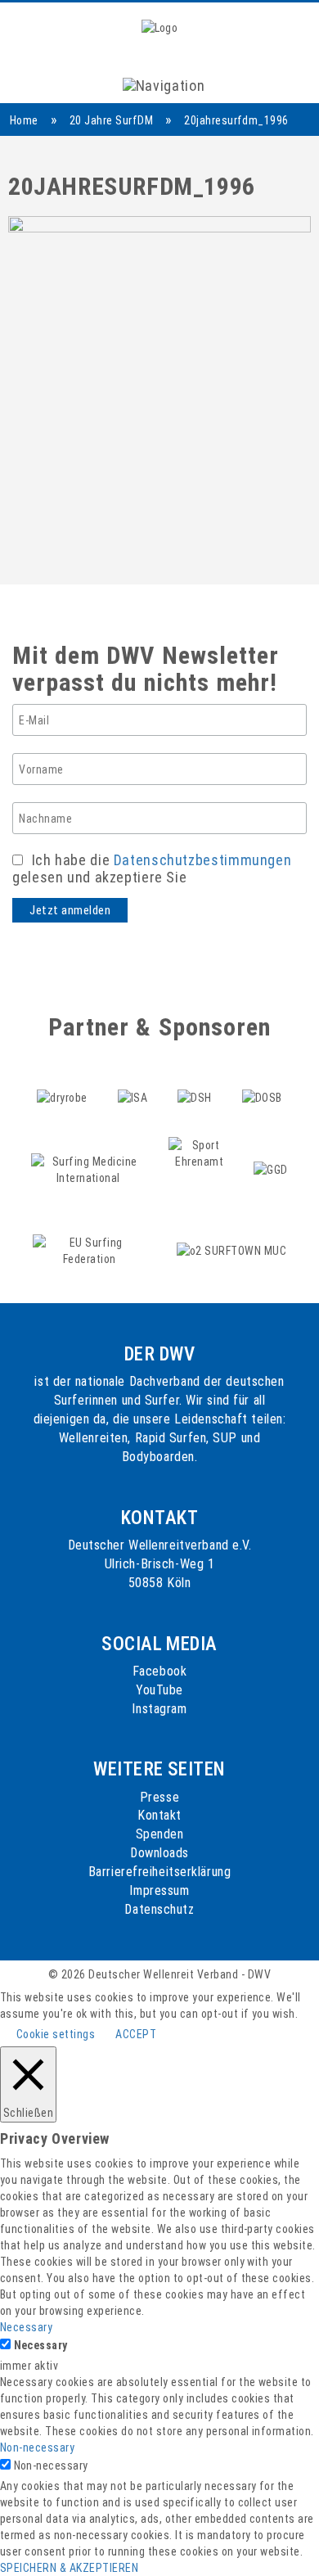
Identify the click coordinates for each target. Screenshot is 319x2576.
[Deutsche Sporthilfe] (196, 1080)
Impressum (159, 1890)
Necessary (41, 2345)
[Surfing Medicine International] (90, 1152)
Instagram (159, 1709)
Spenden (160, 1834)
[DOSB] (262, 1080)
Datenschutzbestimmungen (203, 860)
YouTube (159, 1690)
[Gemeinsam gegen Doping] (270, 1152)
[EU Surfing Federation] (91, 1233)
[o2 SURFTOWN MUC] (231, 1233)
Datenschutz (159, 1909)
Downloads (159, 1853)
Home (24, 120)
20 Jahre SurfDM (111, 120)
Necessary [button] (26, 2327)
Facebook (159, 1671)
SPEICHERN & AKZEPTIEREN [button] (69, 2568)
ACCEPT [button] (136, 2034)
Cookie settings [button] (56, 2034)
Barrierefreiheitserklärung (160, 1872)
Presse (159, 1797)
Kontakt (159, 1815)
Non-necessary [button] (37, 2447)
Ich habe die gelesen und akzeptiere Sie (152, 868)
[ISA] (134, 1080)
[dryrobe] (63, 1080)
